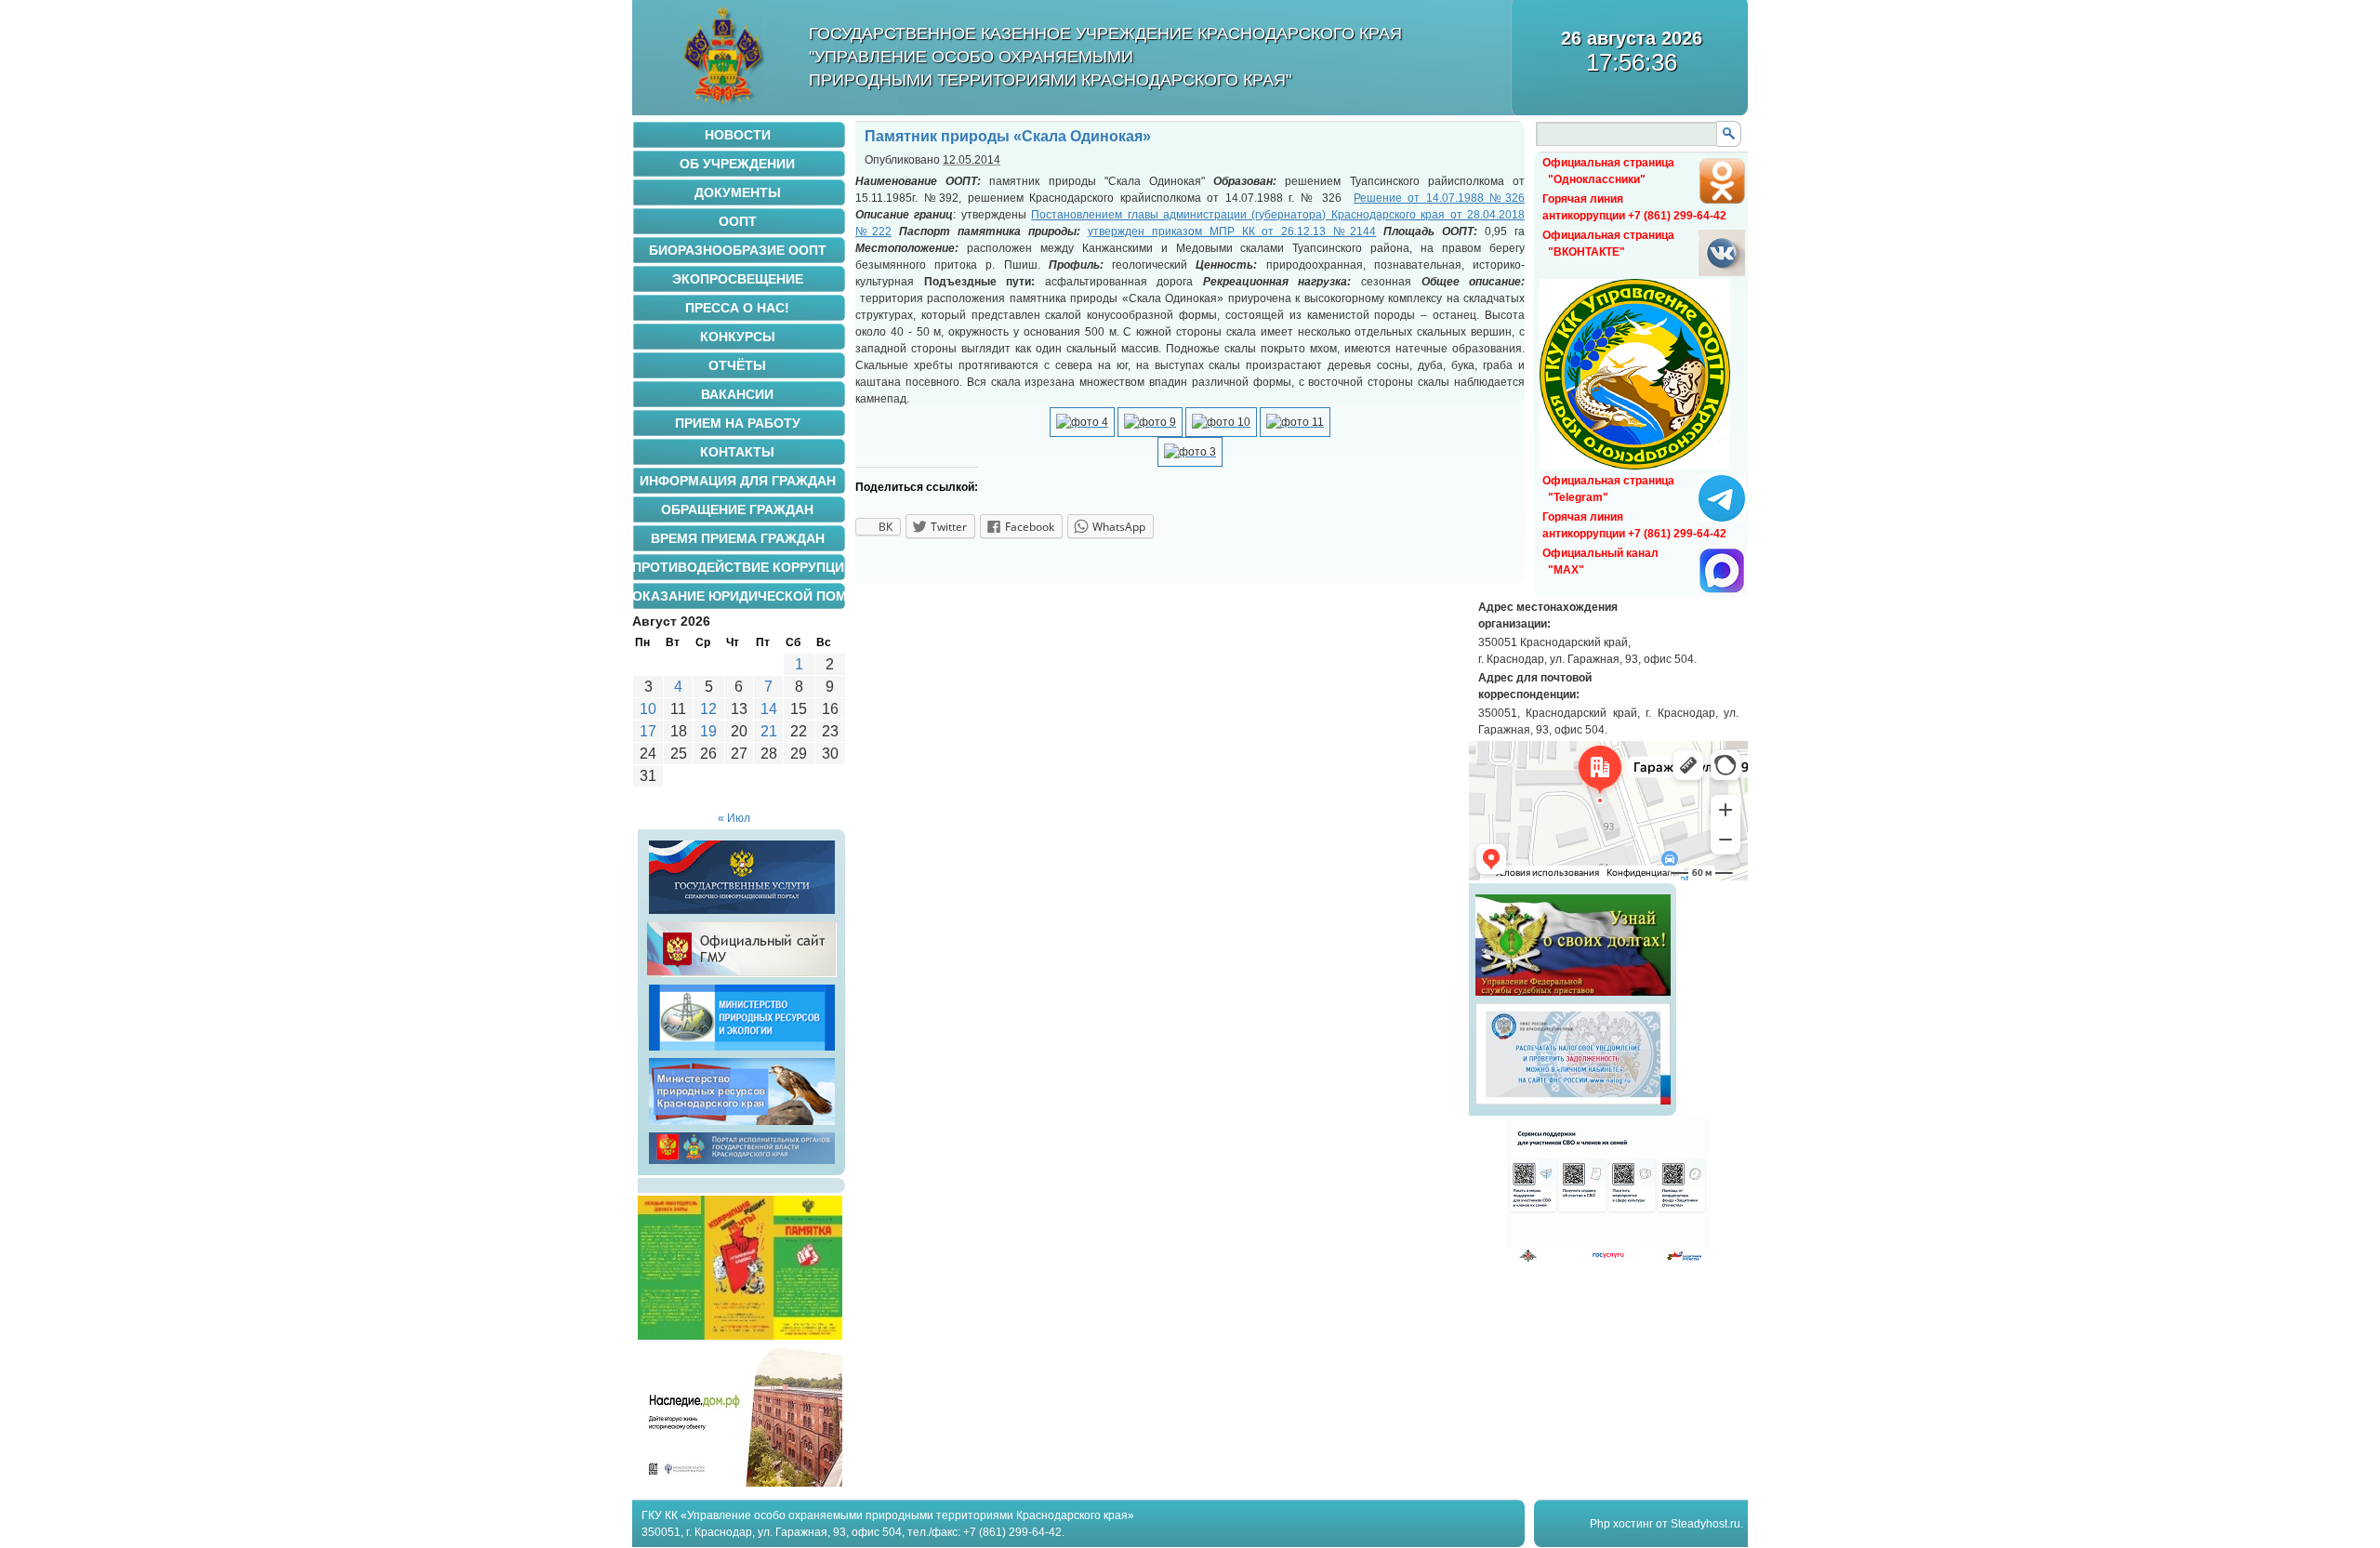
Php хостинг (1621, 1524)
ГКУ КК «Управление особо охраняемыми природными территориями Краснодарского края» (888, 1515)
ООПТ (738, 221)
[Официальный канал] (1722, 590)
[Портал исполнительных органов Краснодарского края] (742, 1164)
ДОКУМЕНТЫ (738, 192)
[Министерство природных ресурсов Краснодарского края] (742, 1125)
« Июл (734, 818)
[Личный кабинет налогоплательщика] (1573, 1105)
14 (769, 709)
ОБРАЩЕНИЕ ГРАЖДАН (737, 509)
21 (769, 731)
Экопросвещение (738, 279)
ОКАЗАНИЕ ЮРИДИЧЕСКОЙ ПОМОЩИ (739, 596)
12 (708, 709)
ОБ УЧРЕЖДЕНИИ (737, 164)
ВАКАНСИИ (737, 394)
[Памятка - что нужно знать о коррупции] (740, 1336)
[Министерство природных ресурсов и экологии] (742, 1051)
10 (648, 709)
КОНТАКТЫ (737, 452)
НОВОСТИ (738, 135)
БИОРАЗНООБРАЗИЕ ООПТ (738, 250)
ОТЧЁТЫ (737, 365)
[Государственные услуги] (742, 914)
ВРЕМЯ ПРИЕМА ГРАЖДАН (738, 538)
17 (648, 731)
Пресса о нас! (737, 308)
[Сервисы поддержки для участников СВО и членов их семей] (1608, 1259)
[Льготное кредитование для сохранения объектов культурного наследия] (740, 1483)
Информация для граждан (738, 481)
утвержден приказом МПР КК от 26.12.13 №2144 (1232, 232)
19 (708, 731)
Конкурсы (738, 337)
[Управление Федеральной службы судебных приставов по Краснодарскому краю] (1573, 996)
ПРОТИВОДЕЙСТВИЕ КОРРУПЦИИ (739, 567)
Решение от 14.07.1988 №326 (1439, 198)
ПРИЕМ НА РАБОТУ (738, 423)
